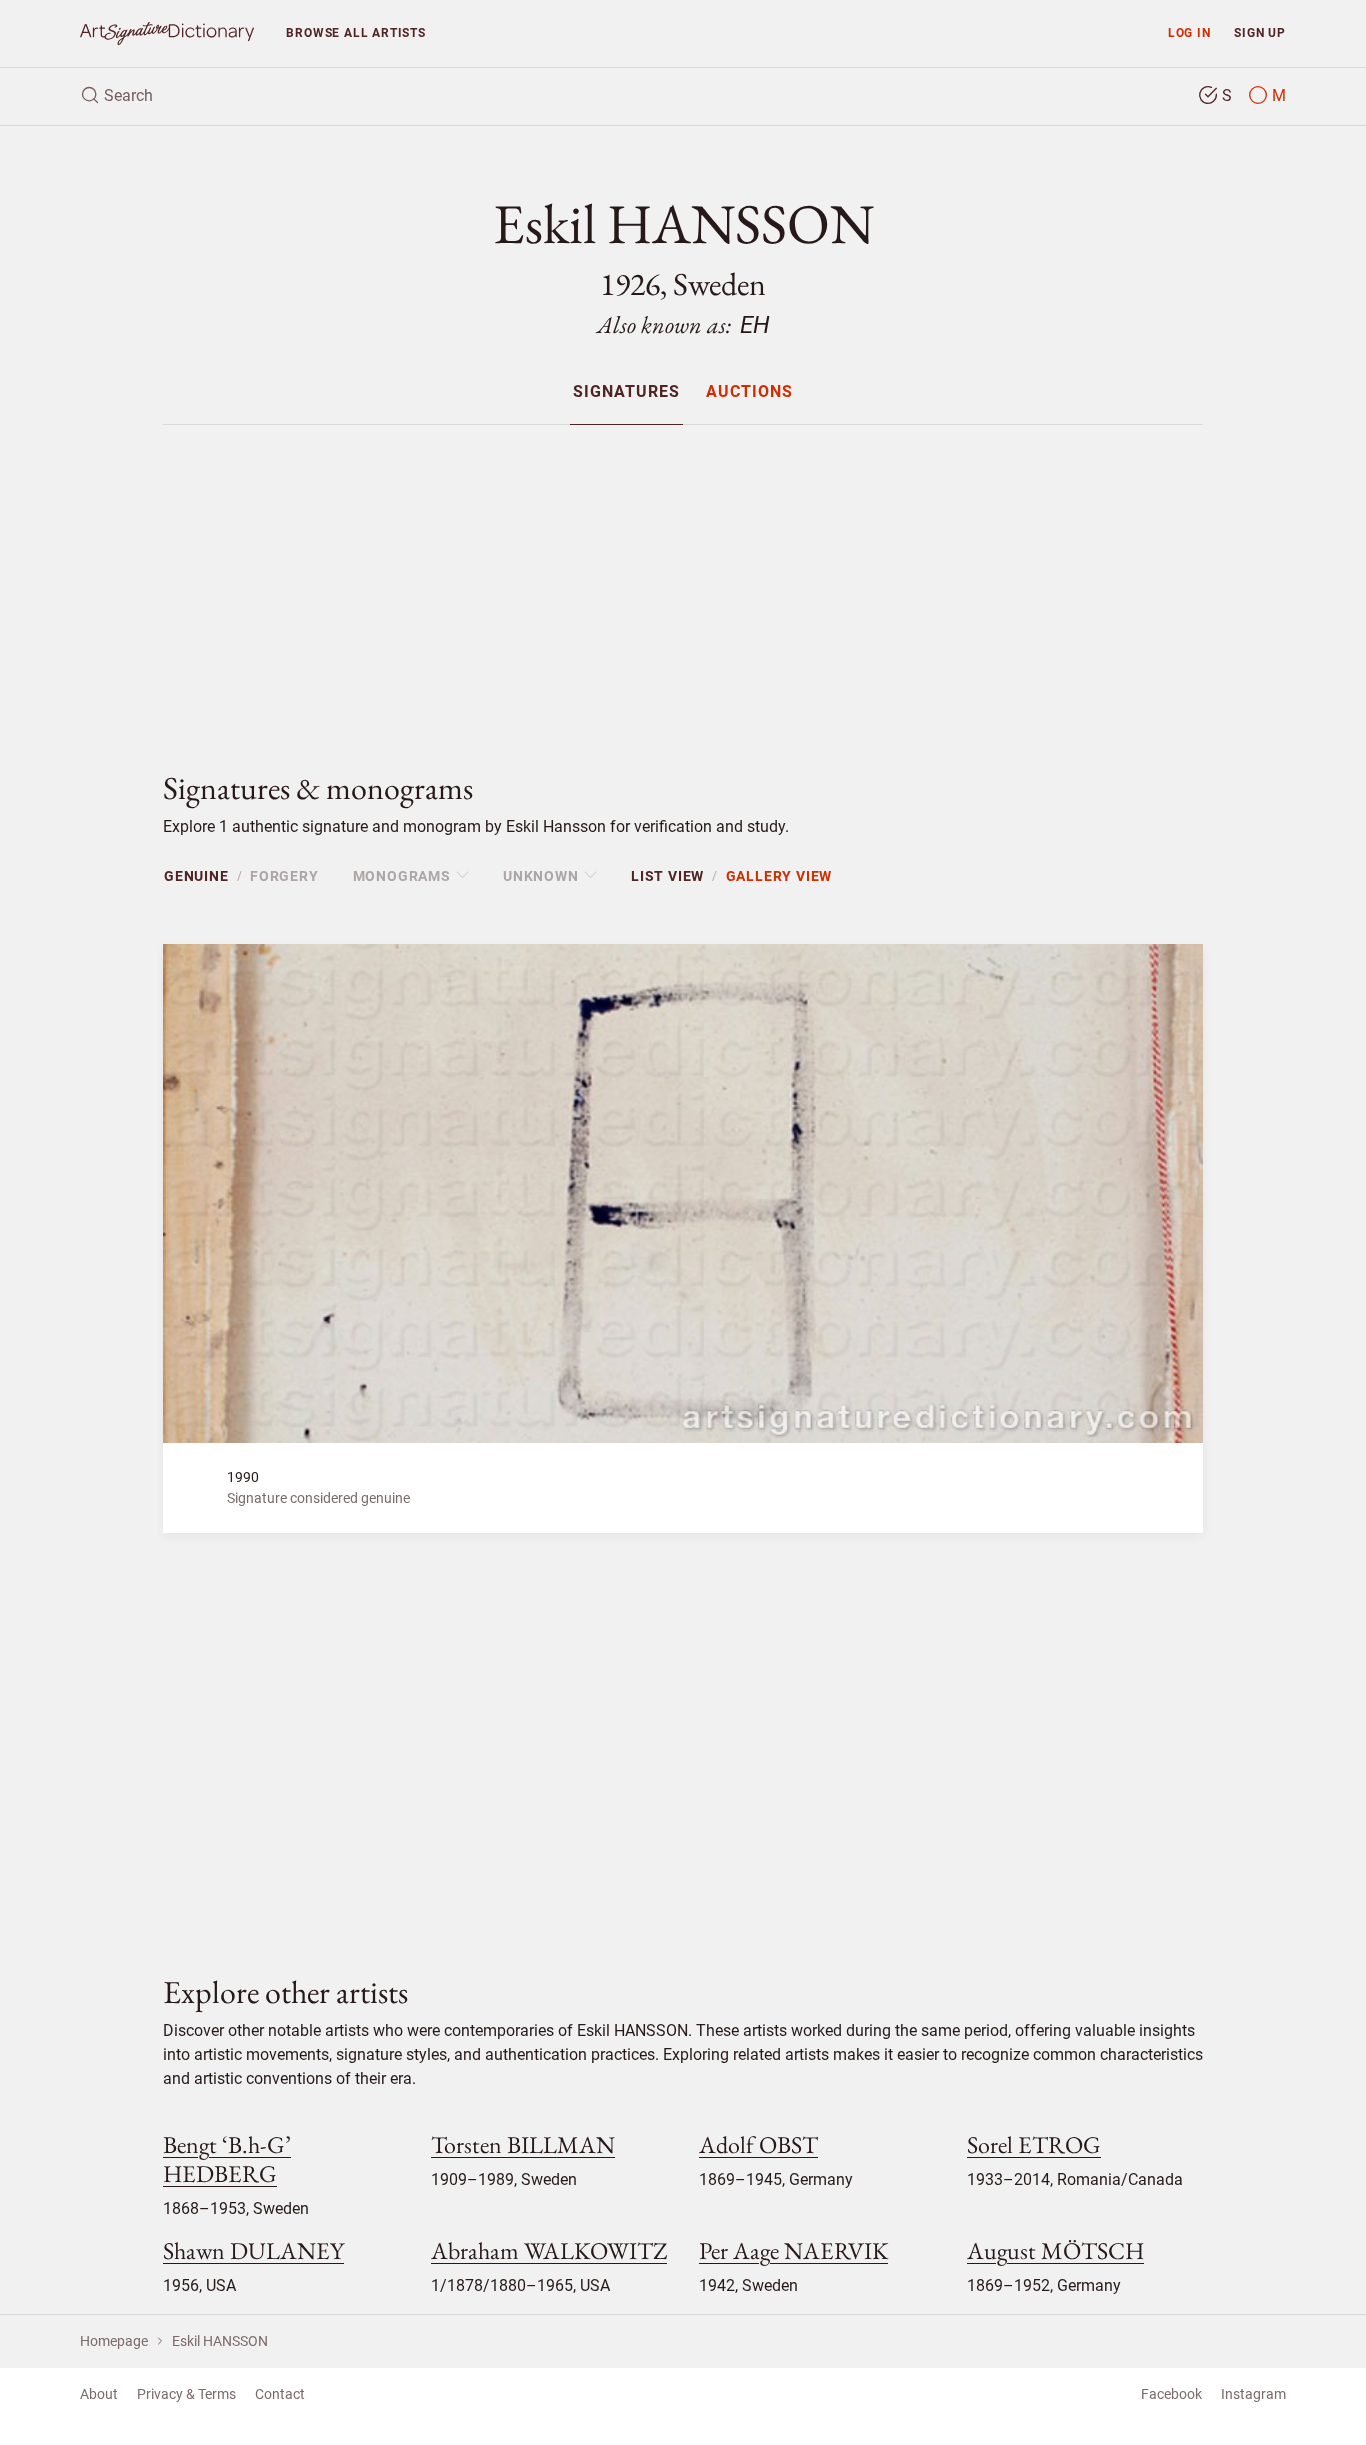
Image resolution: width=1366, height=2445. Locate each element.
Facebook (1171, 2394)
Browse (355, 32)
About (99, 2394)
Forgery (284, 876)
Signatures (626, 392)
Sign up (1260, 32)
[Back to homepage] (167, 33)
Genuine (196, 876)
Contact (280, 2394)
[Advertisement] (683, 581)
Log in (1189, 32)
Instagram (1253, 2394)
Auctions (749, 392)
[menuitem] (626, 391)
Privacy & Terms (186, 2394)
